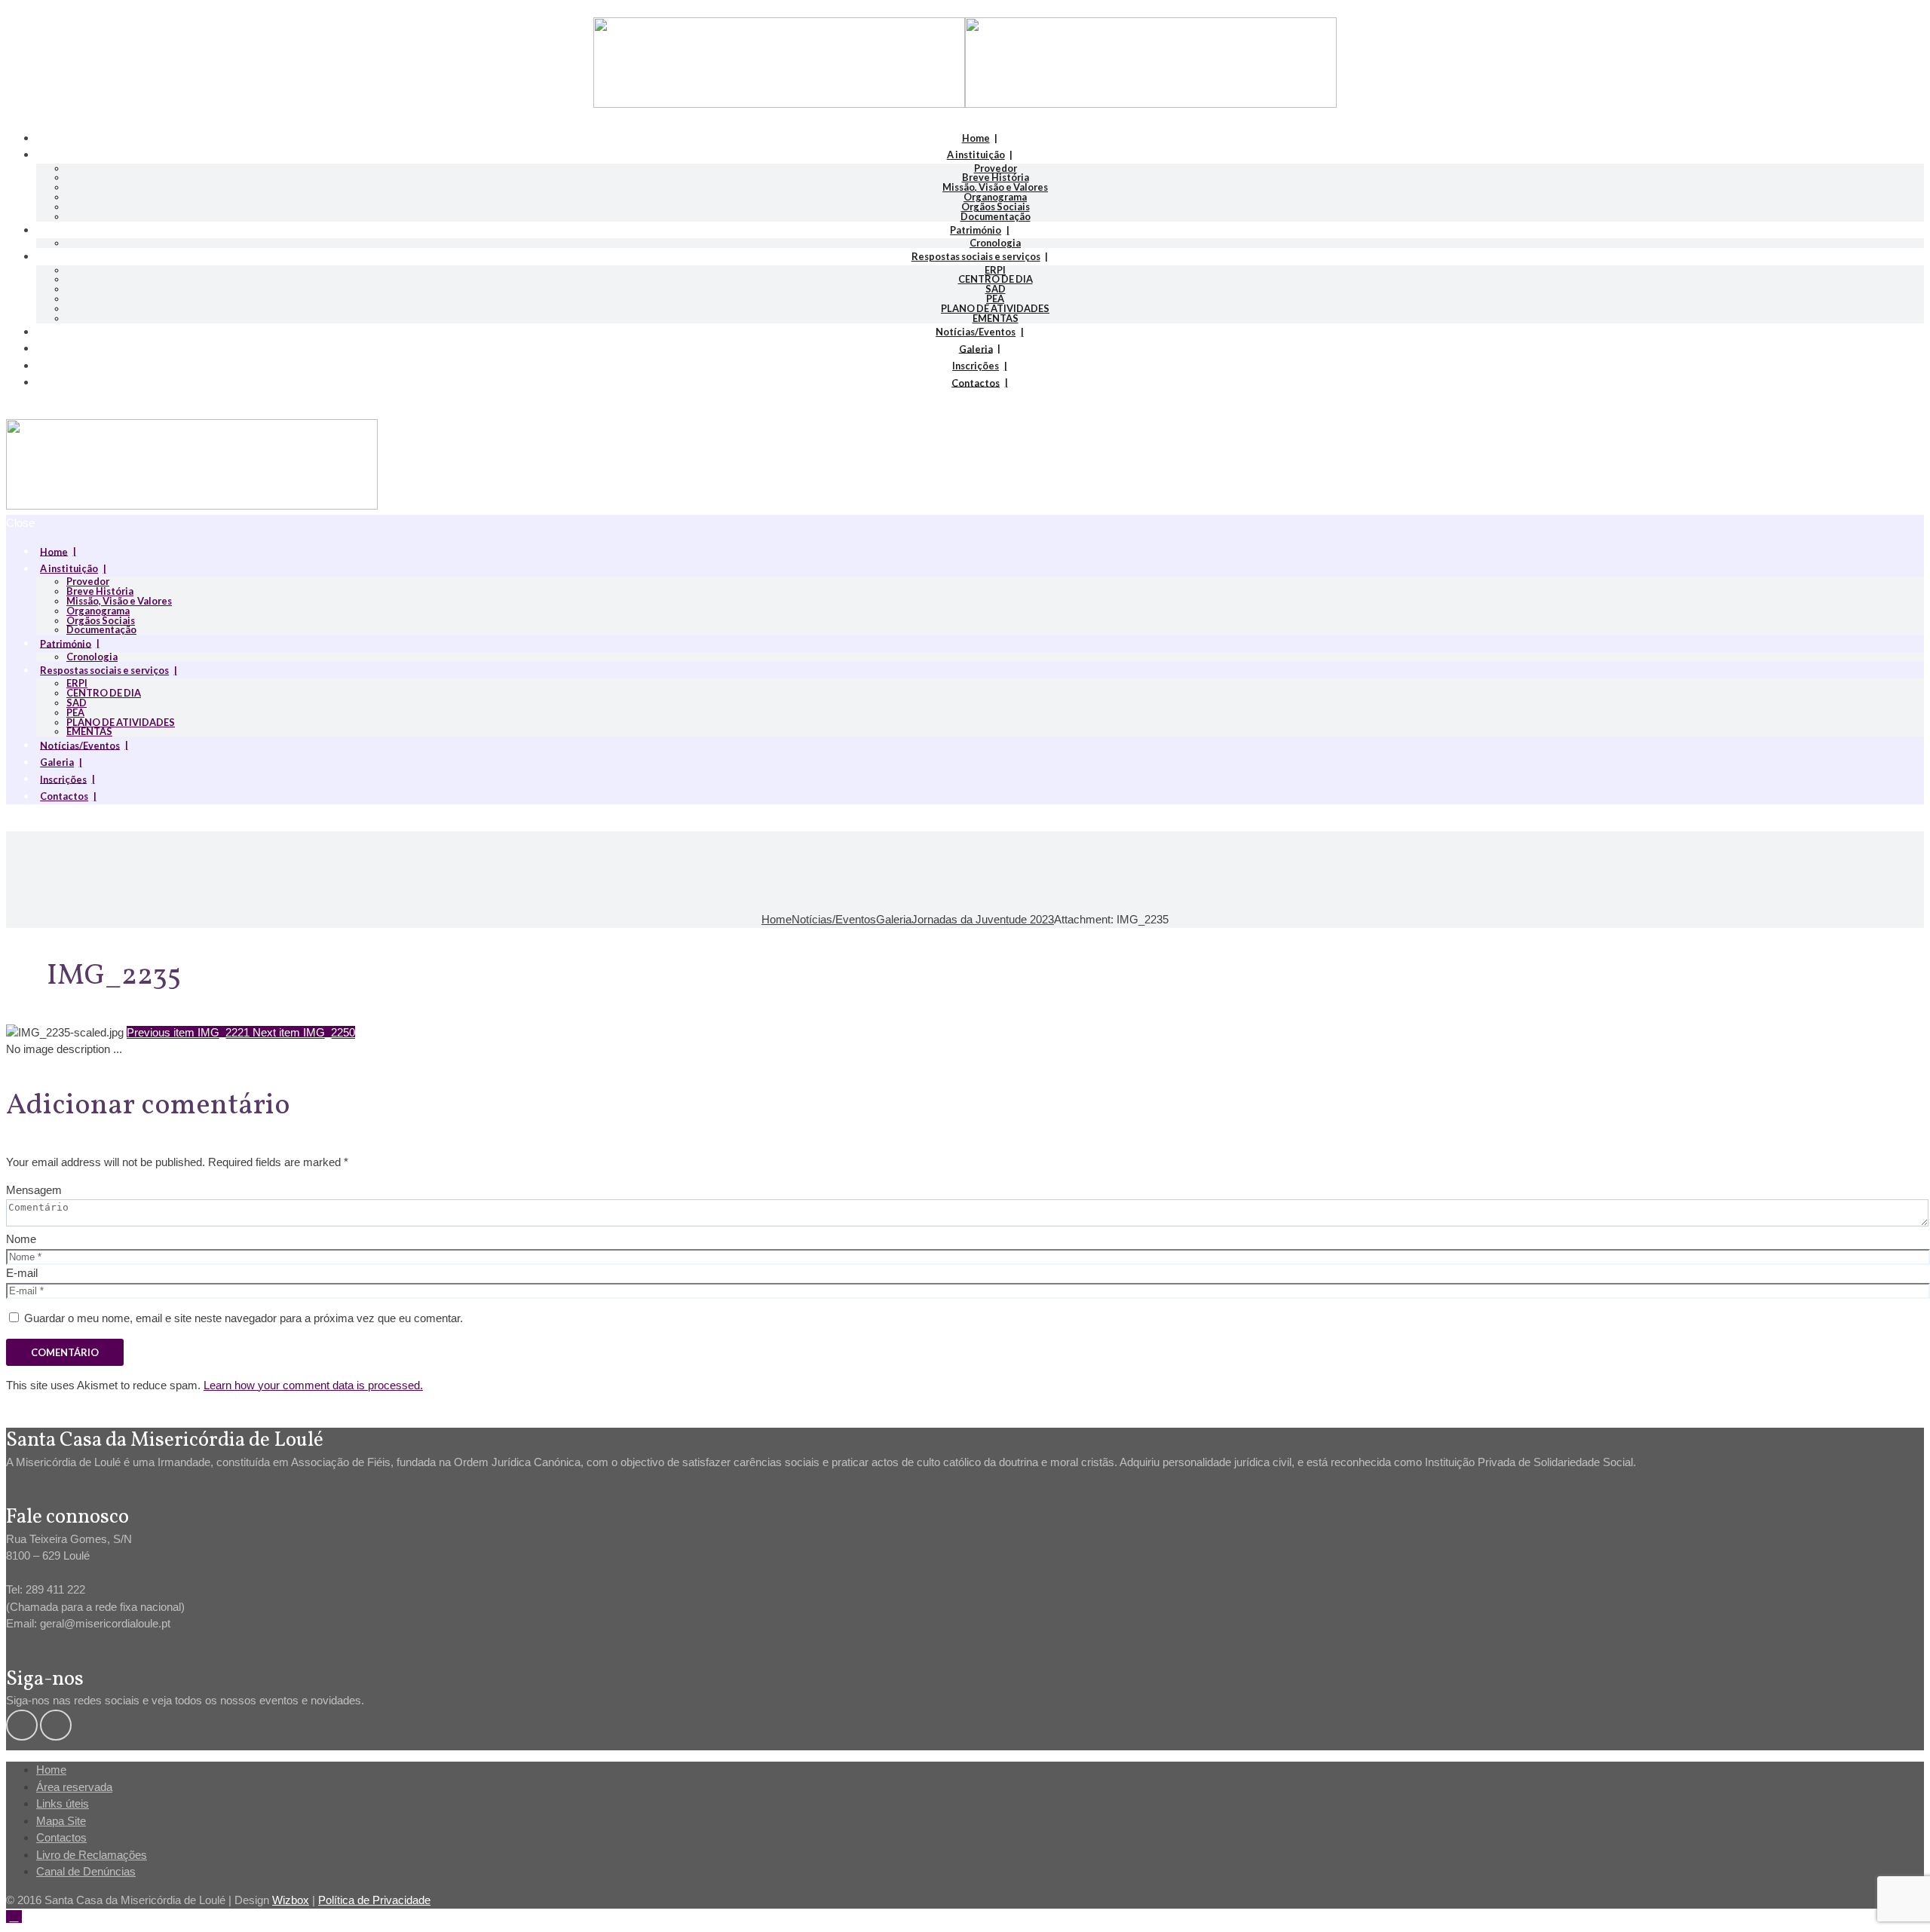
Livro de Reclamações (92, 1855)
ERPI (995, 270)
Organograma (995, 197)
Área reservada (74, 1787)
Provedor (996, 168)
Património (976, 230)
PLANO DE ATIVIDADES (995, 308)
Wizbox (291, 1900)
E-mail (22, 1273)
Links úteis (63, 1803)
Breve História (996, 177)
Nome (21, 1239)
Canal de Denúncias (86, 1871)
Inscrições (976, 366)
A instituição (976, 155)
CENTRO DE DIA (996, 279)
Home (976, 138)
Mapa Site (61, 1821)
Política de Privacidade (374, 1900)
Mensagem (34, 1190)
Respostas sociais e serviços (976, 256)
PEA (995, 299)
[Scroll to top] (14, 1917)
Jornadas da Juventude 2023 (983, 919)
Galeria (976, 348)
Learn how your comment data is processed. (313, 1385)
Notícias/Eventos (976, 332)
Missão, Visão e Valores (995, 187)
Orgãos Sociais (996, 207)
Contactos (976, 382)
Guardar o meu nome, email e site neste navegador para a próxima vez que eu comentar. (244, 1318)
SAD (996, 289)
